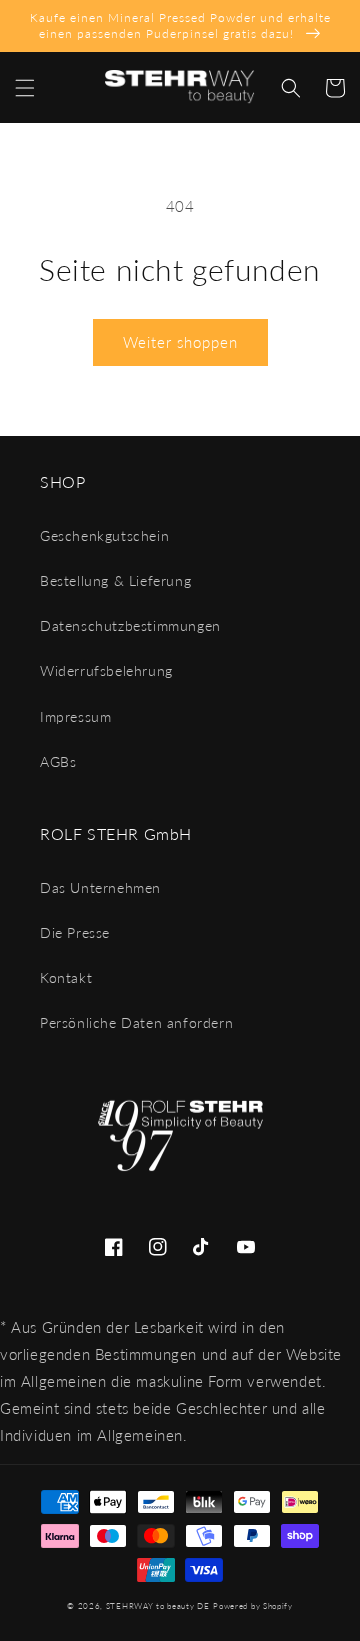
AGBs (58, 761)
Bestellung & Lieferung (115, 580)
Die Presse (75, 932)
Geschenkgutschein (104, 535)
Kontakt (66, 977)
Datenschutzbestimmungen (130, 625)
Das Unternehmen (100, 887)
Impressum (75, 716)
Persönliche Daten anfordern (136, 1022)
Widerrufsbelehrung (106, 670)
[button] (25, 88)
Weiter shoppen (180, 342)
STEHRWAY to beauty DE (158, 1606)
